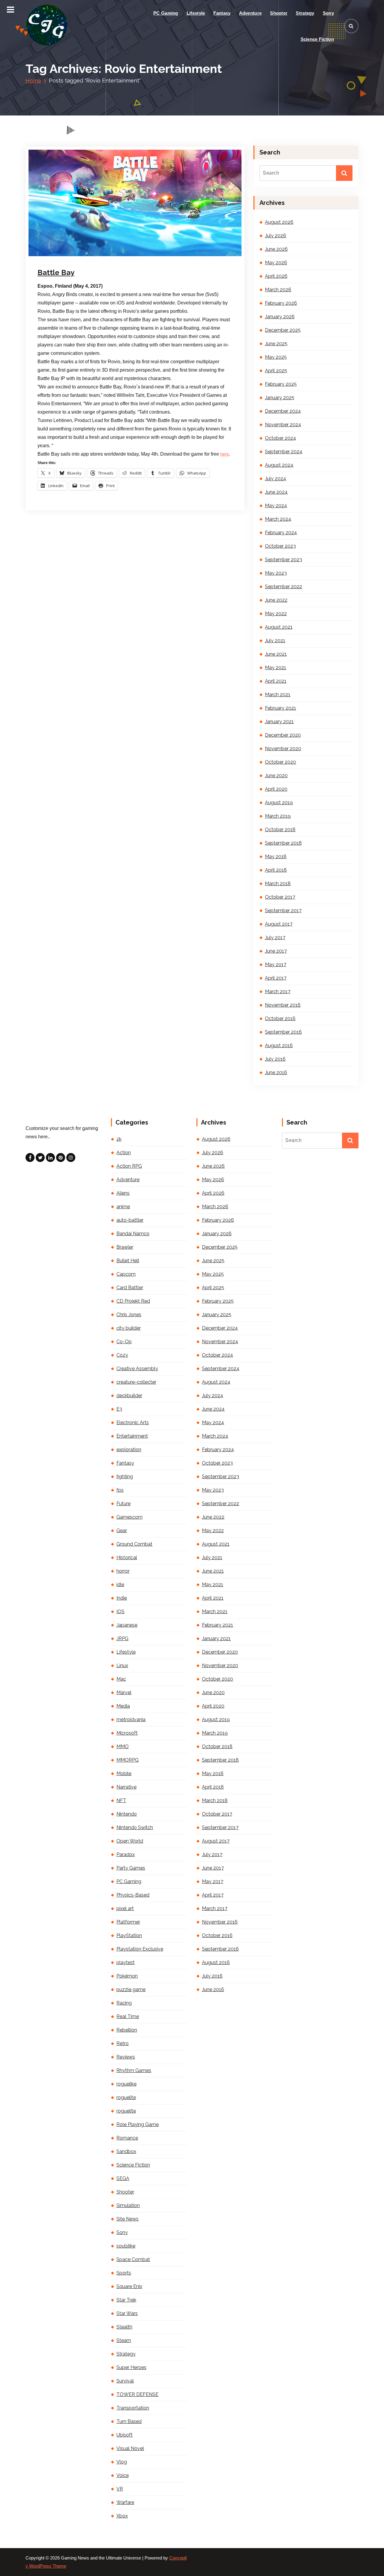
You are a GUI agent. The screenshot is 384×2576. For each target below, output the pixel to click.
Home (33, 81)
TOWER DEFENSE (137, 2394)
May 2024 (276, 506)
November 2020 (283, 749)
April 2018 (276, 870)
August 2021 (279, 627)
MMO (123, 1746)
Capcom (126, 1274)
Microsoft (127, 1733)
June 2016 (276, 1072)
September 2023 (283, 560)
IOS (120, 1611)
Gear (122, 1531)
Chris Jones (129, 1315)
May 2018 (276, 857)
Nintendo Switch (135, 1827)
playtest (126, 1962)
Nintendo (127, 1814)
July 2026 (276, 236)
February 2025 (281, 384)
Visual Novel (130, 2448)
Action (124, 1153)
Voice (123, 2475)
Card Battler (130, 1288)
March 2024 (278, 519)
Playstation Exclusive (140, 1949)
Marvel (124, 1692)
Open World (130, 1841)
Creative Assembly (137, 1369)
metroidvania (131, 1719)
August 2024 (279, 465)
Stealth (124, 2327)
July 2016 (275, 1059)
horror (123, 1571)
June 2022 (276, 600)
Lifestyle (196, 13)
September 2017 (283, 911)
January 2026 (280, 317)
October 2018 (280, 830)
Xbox (122, 2516)
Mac (121, 1679)
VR (120, 2489)
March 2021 (278, 695)
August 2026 (279, 222)
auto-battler (130, 1220)
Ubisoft (124, 2435)
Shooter (279, 13)
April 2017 (276, 978)
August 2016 (279, 1045)
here (225, 454)
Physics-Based (133, 1895)
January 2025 (280, 398)
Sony (328, 13)
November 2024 (283, 425)
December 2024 (283, 411)
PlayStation (129, 1935)
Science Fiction (317, 39)
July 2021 (275, 641)
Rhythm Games (134, 2070)
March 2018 (278, 884)
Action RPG (129, 1166)
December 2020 (283, 735)
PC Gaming (166, 13)
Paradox (126, 1854)
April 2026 (276, 276)
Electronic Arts (133, 1423)
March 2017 (278, 991)
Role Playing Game (138, 2124)
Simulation (128, 2205)
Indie (122, 1598)
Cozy (122, 1355)
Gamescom (129, 1517)
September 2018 (283, 843)
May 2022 (276, 614)
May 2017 (276, 965)
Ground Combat (134, 1544)
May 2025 (276, 357)
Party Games (131, 1868)
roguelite (126, 2097)
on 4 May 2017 (69, 255)
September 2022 (283, 587)
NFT (121, 1800)
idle (120, 1585)
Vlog (122, 2462)
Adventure (250, 13)
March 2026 (278, 290)
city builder (129, 1328)
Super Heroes (131, 2367)
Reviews (126, 2057)
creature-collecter (136, 1382)
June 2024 (276, 492)
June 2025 (276, 344)
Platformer (128, 1922)
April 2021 (276, 681)
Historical (127, 1558)
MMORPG (127, 1760)
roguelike (126, 2084)
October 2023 (280, 546)
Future (123, 1504)
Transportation (133, 2408)
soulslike (126, 2246)
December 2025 (283, 330)
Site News (127, 2219)
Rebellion (127, 2030)
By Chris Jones (109, 255)
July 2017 (275, 938)
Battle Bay (56, 273)
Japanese (127, 1625)
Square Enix (129, 2286)
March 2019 (278, 816)
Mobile (124, 1773)
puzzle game (131, 1989)
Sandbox (126, 2151)
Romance (127, 2138)
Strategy (305, 13)
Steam (124, 2340)
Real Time (128, 2016)
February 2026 (281, 303)
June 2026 (276, 249)
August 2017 (279, 924)
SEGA (123, 2178)
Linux (122, 1665)
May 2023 (276, 573)
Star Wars (127, 2313)
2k (119, 1139)
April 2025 (276, 371)
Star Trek (126, 2300)
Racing (124, 2003)
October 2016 (280, 1018)
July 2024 (276, 479)
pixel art (125, 1908)
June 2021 (276, 654)
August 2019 (279, 803)
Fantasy (222, 13)
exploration (129, 1450)
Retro (123, 2043)
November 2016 (283, 1005)
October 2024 (280, 438)
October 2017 (280, 897)
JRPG (122, 1638)
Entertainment (132, 1436)
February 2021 (280, 708)
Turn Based (129, 2421)
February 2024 (281, 533)
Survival (125, 2381)
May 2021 (276, 668)
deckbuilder (129, 1396)
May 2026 (276, 263)
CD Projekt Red (133, 1301)
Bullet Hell (128, 1261)
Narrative (126, 1787)
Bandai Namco (133, 1234)
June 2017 (276, 951)
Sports (124, 2273)
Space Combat (133, 2259)
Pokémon (127, 1976)
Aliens (123, 1193)
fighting (125, 1477)
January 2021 (279, 722)
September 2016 (283, 1032)
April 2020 (276, 789)
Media (123, 1706)
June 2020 (276, 776)
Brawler (125, 1247)
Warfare (125, 2502)
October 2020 (280, 762)
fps (120, 1490)
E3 (119, 1409)
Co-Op (124, 1342)
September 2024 (284, 452)
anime (123, 1207)
